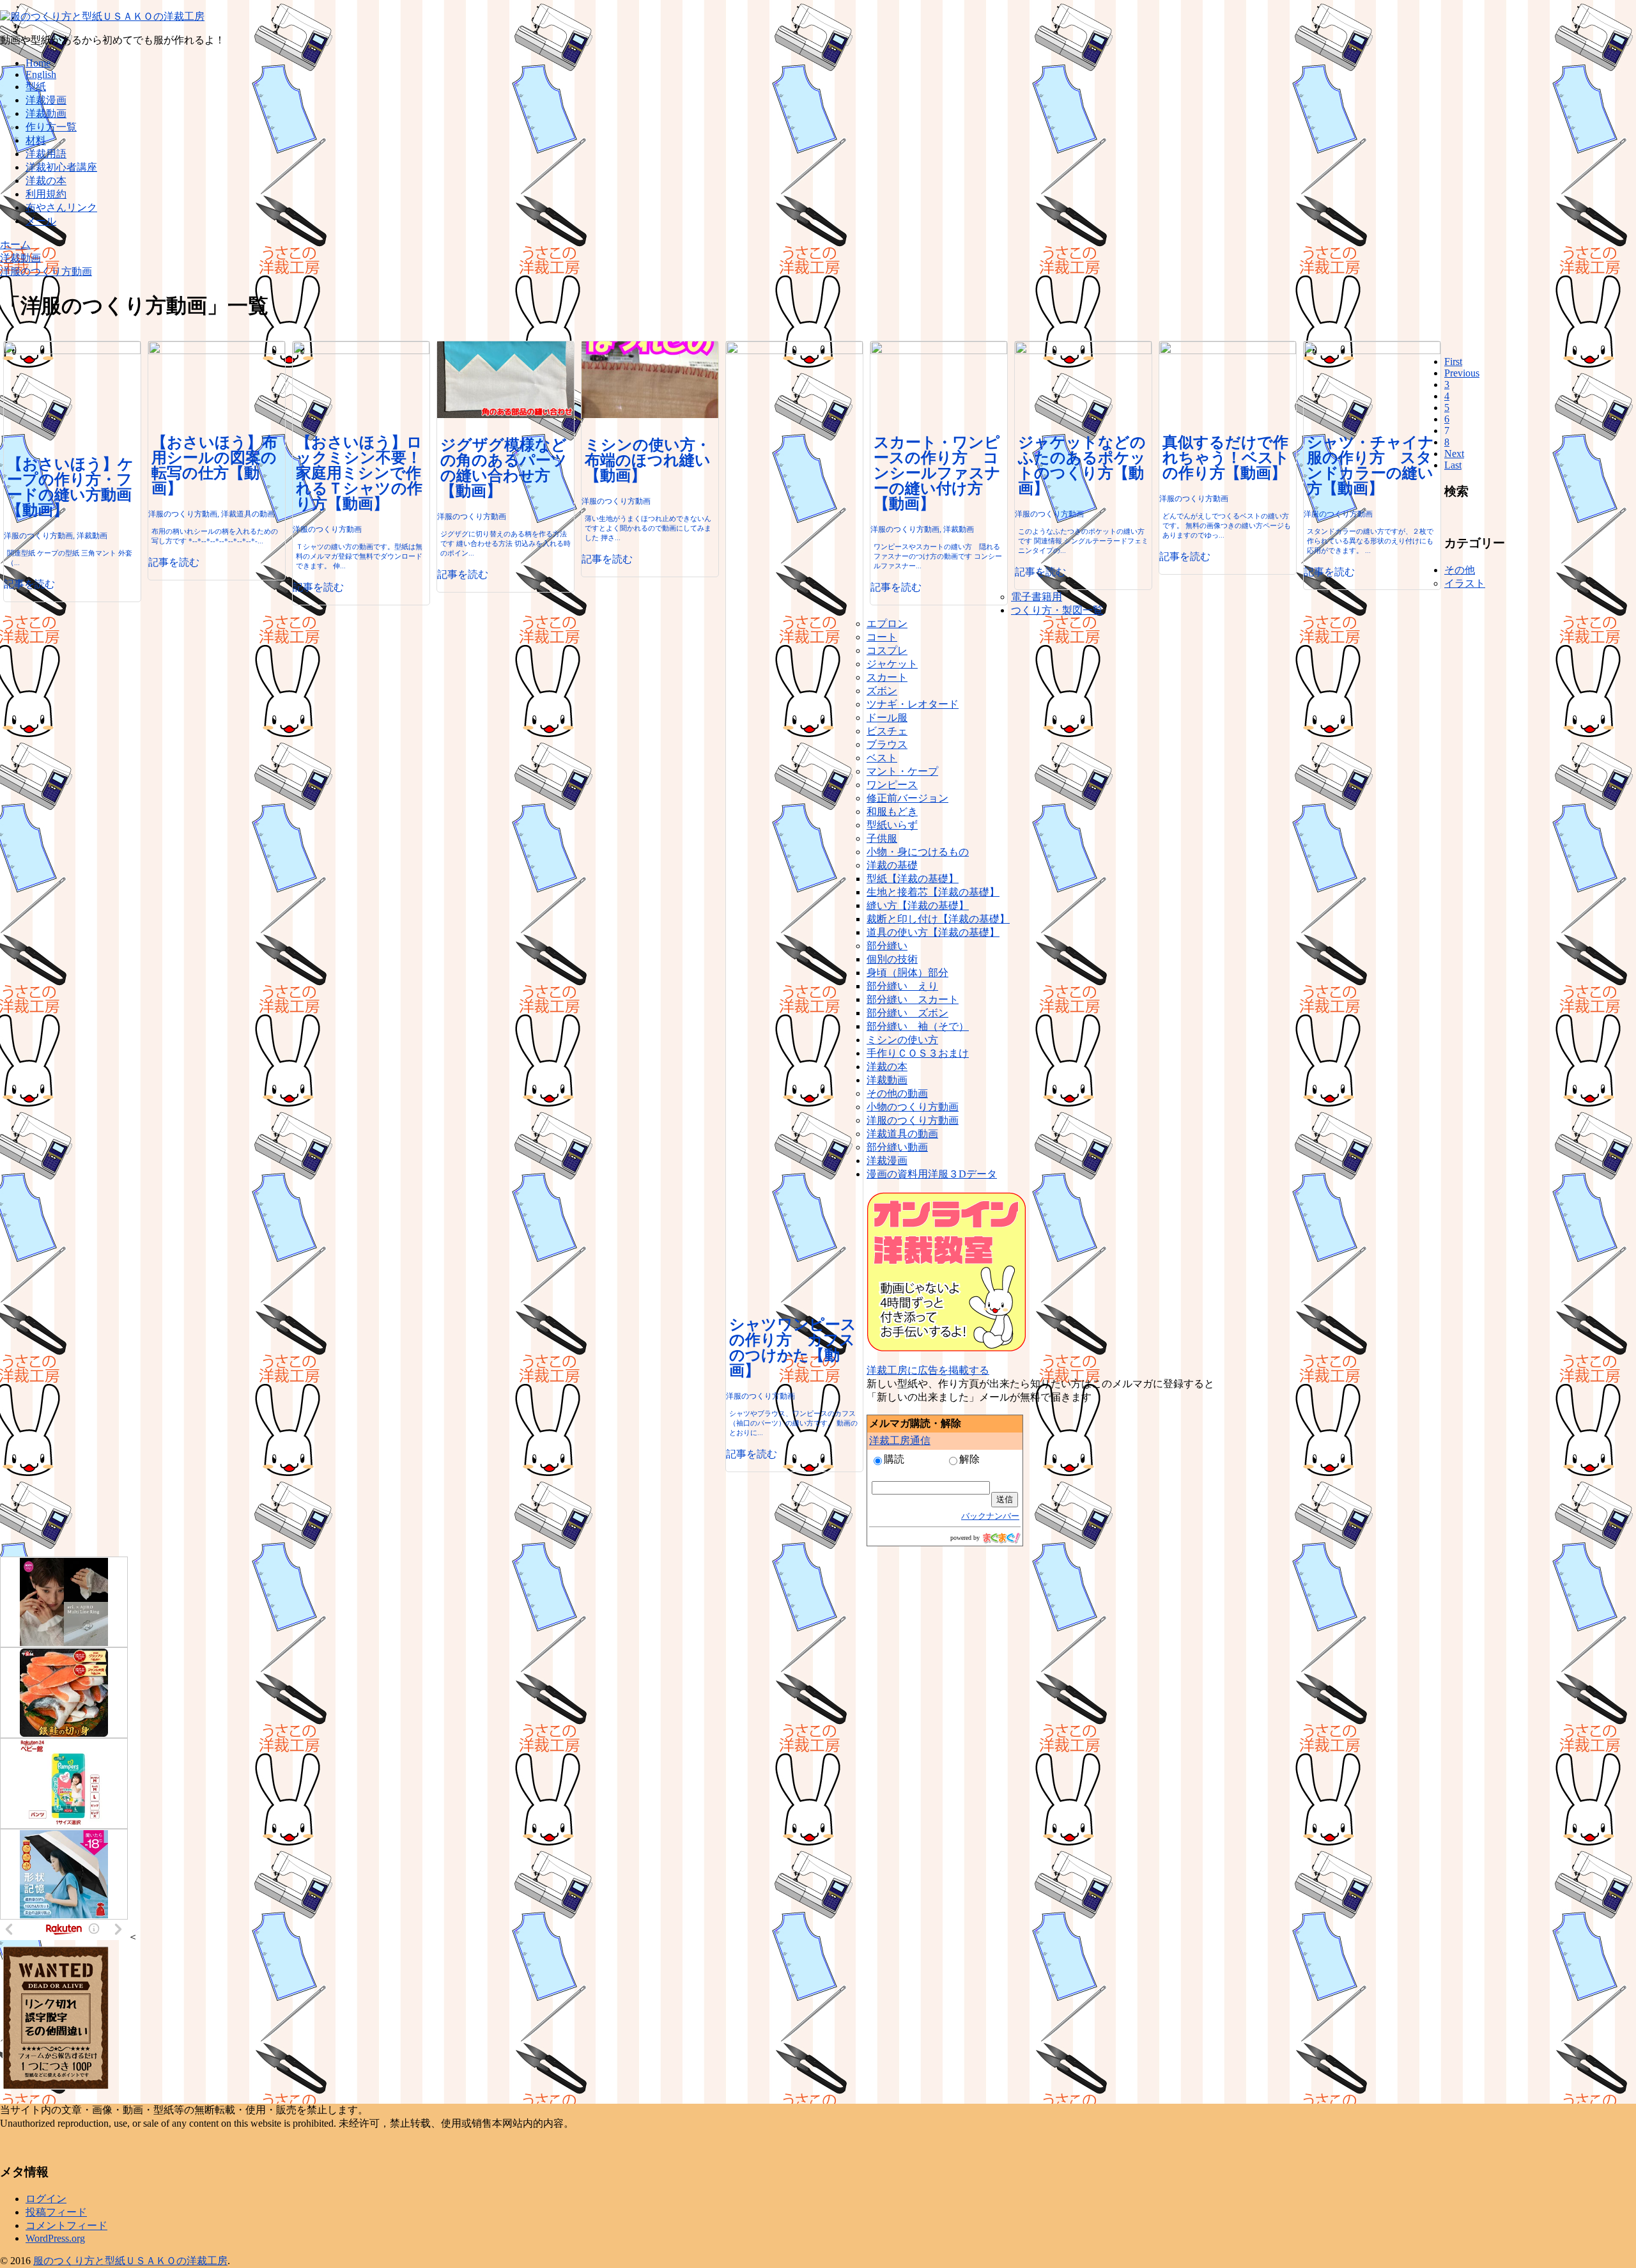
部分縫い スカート (913, 999)
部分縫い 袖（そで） (918, 1026)
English (41, 74)
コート (882, 637)
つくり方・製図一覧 (1057, 610)
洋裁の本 (46, 181)
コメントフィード (66, 2225)
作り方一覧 (51, 127)
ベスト (882, 758)
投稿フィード (56, 2212)
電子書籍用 (1037, 597)
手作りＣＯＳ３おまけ (918, 1053)
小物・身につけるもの (918, 852)
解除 (969, 1459)
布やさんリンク (61, 207)
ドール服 (887, 718)
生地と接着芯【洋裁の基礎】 (933, 892)
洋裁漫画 (46, 100)
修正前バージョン (907, 798)
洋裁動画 (46, 113)
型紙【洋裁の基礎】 (913, 879)
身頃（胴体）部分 (907, 973)
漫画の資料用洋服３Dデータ (932, 1174)
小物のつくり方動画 (913, 1107)
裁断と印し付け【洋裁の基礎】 (938, 919)
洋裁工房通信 (900, 1441)
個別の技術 (892, 959)
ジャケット (892, 664)
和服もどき (892, 812)
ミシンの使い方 (902, 1040)
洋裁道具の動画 (902, 1134)
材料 (36, 140)
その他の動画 (897, 1093)
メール (41, 221)
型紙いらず (892, 825)
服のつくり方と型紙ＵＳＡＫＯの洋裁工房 (130, 2261)
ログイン (46, 2199)
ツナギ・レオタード (913, 704)
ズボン (882, 691)
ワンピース (892, 785)
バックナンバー (990, 1516)
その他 (1460, 570)
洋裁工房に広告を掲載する (928, 1370)
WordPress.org (55, 2238)
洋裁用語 (46, 154)
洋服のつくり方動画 (913, 1120)
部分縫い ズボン (907, 1013)
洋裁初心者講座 (61, 167)
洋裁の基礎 (892, 865)
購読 (894, 1459)
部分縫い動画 (897, 1147)
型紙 (36, 87)
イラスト (1465, 583)
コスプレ (887, 650)
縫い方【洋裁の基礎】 (918, 905)
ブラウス (887, 744)
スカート (887, 677)
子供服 (882, 838)
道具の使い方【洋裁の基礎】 (933, 932)
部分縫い (887, 946)
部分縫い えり (902, 986)
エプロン (887, 624)
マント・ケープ (902, 771)
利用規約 (46, 194)
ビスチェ (887, 731)
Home (38, 63)
